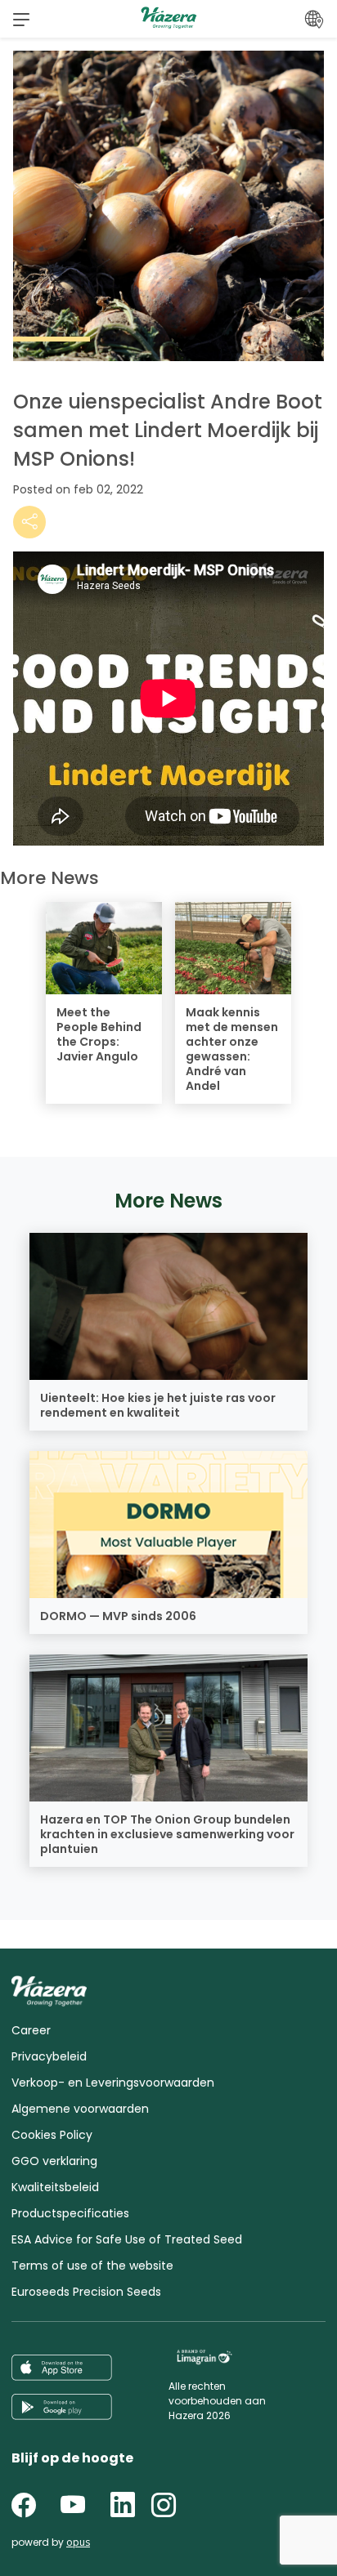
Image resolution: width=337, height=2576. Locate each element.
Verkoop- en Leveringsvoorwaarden (113, 2083)
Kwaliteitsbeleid (55, 2187)
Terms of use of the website (92, 2266)
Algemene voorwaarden (80, 2109)
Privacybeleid (49, 2056)
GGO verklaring (54, 2161)
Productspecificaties (70, 2213)
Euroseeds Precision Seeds (86, 2292)
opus (78, 2542)
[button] (21, 19)
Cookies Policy (52, 2135)
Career (31, 2030)
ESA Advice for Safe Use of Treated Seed (127, 2239)
